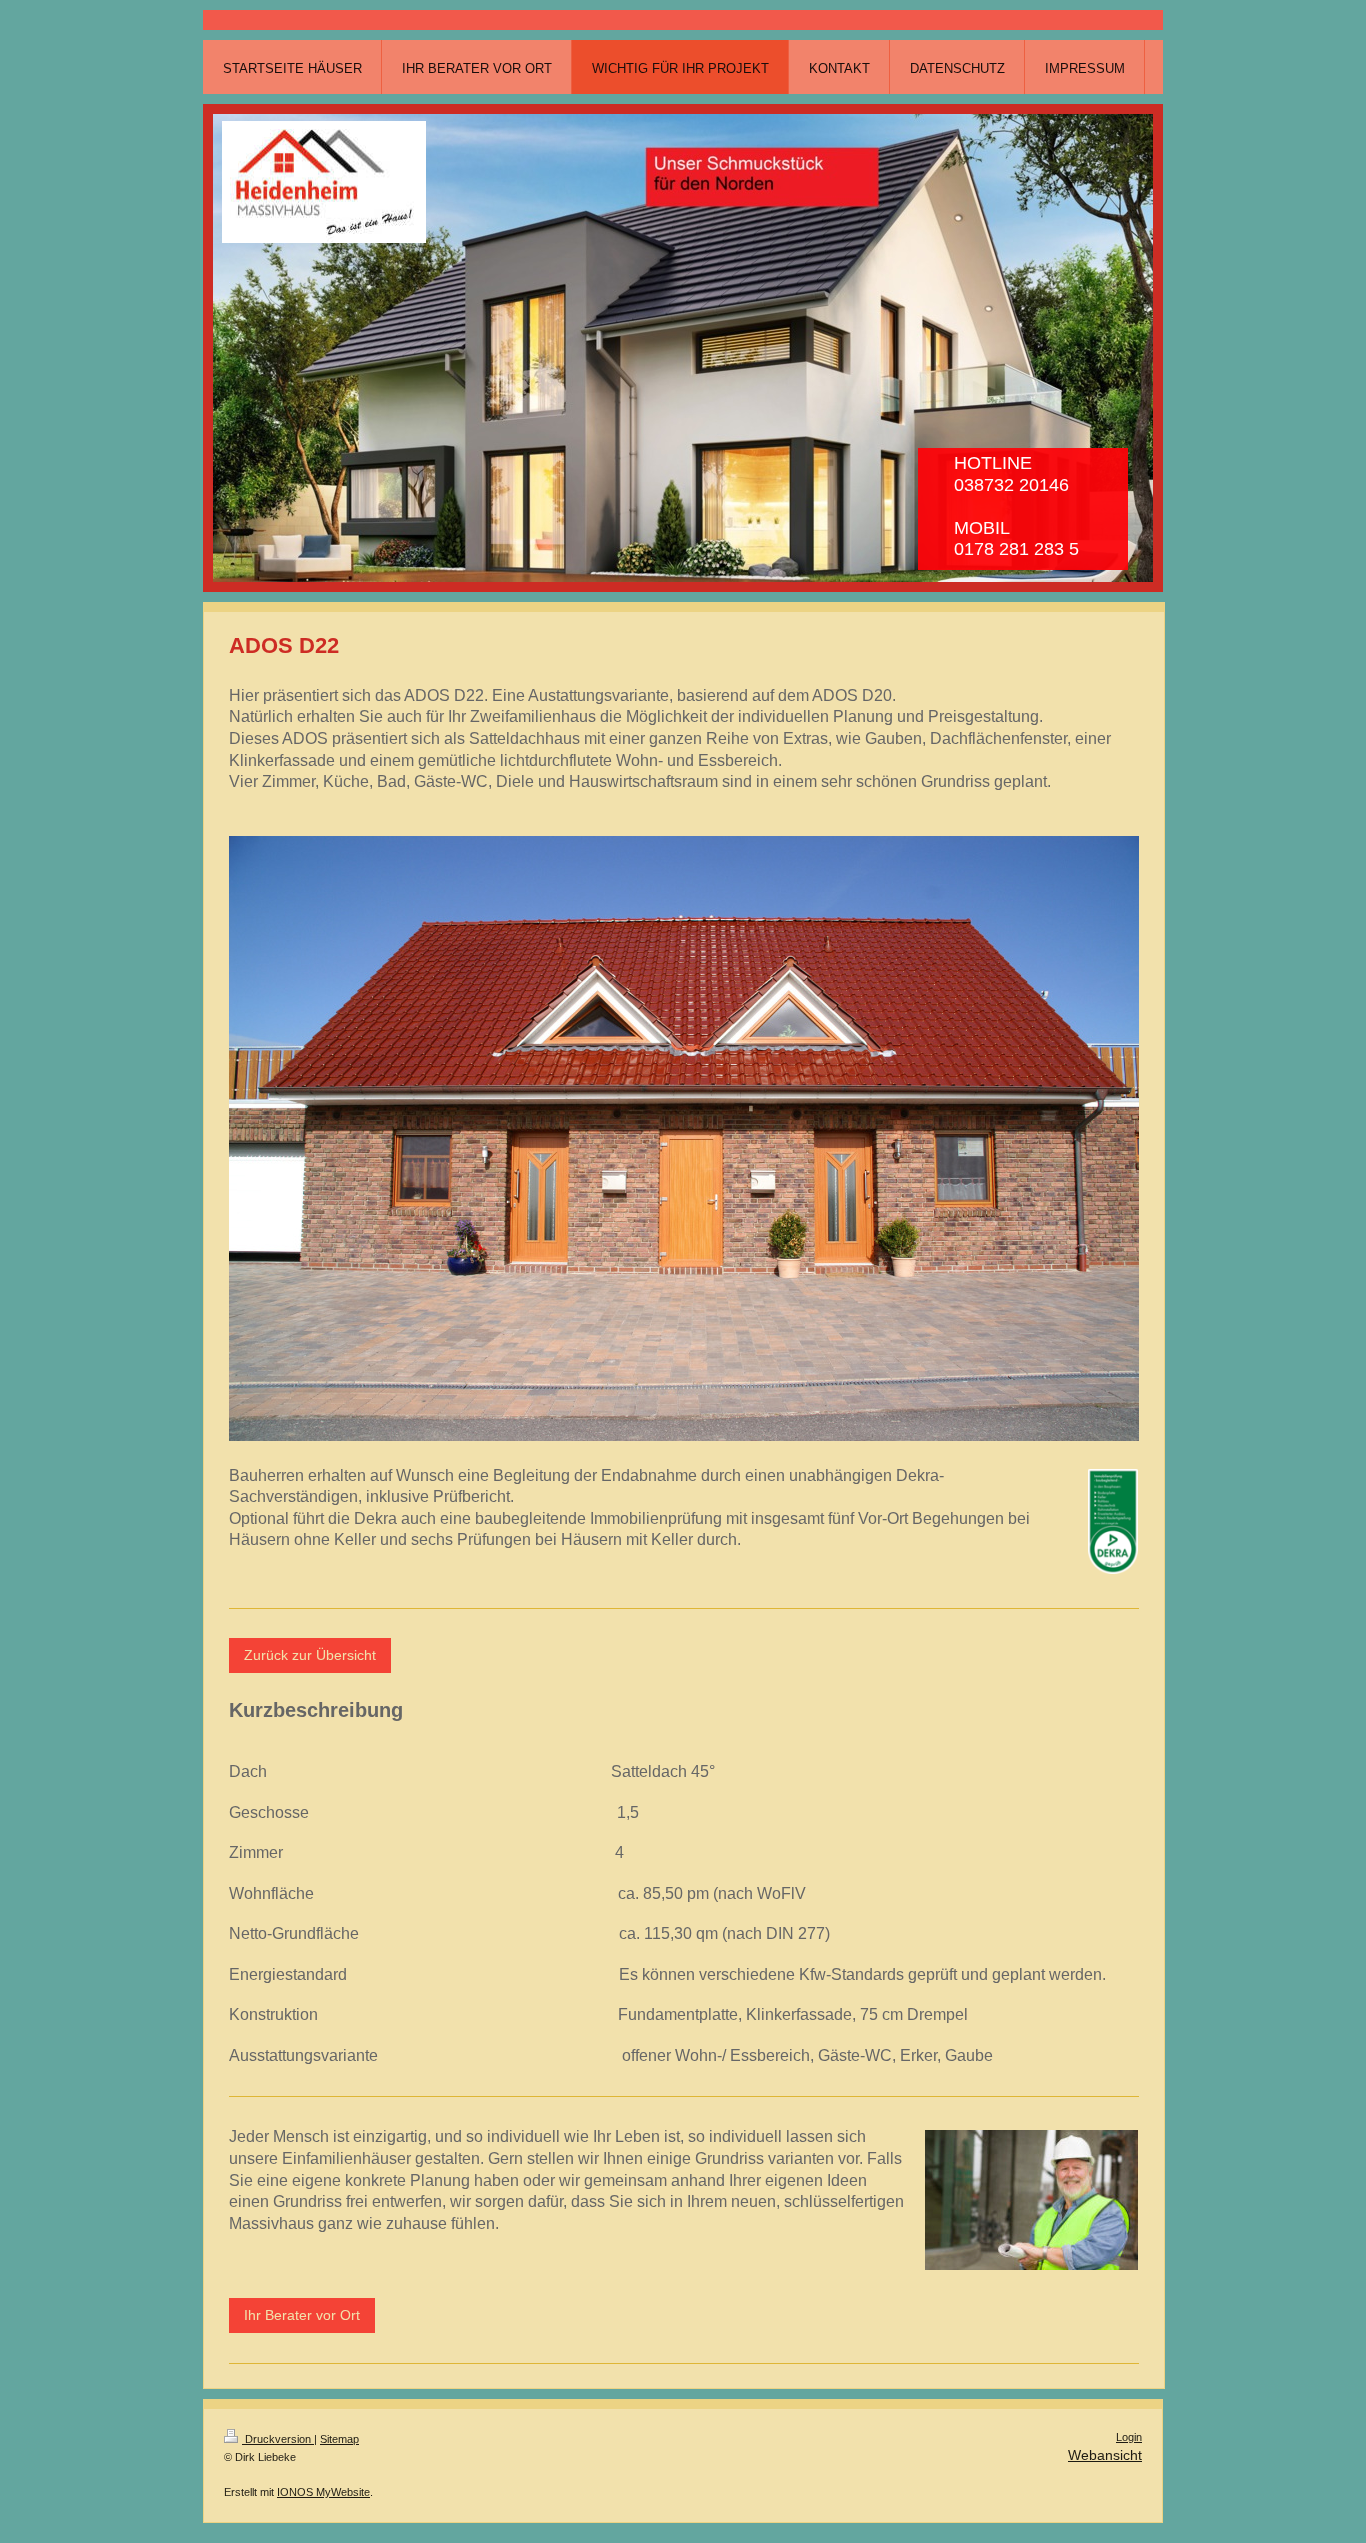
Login (1129, 2437)
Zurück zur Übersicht (310, 1655)
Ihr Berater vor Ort (302, 2315)
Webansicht (1105, 2455)
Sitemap (339, 2439)
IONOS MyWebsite (323, 2492)
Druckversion (278, 2439)
